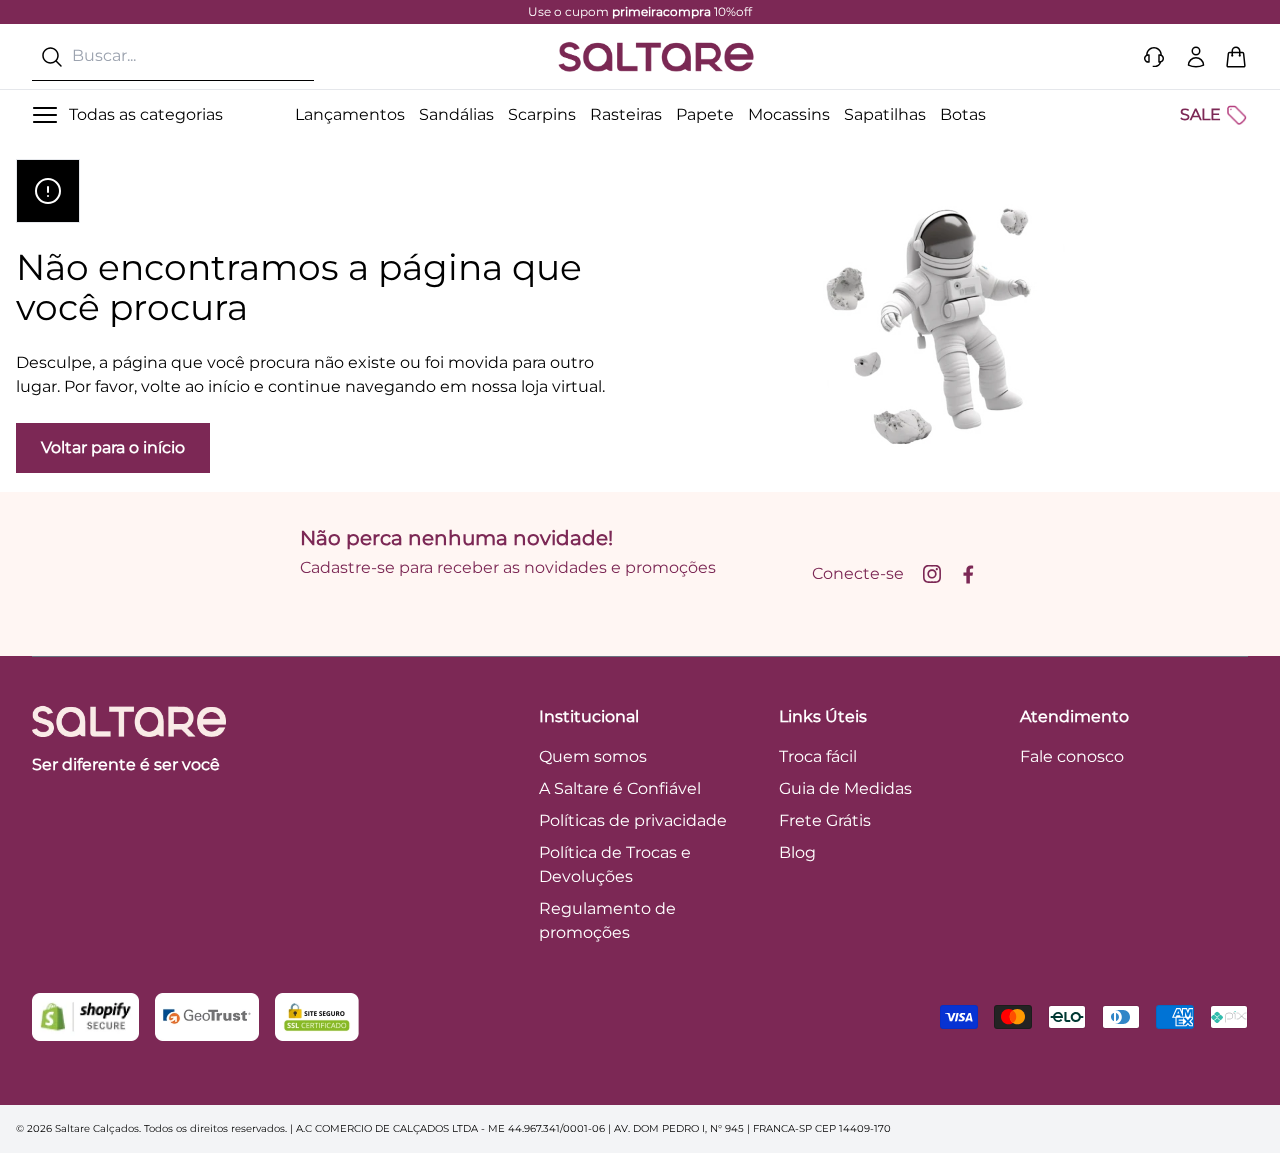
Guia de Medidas (845, 788)
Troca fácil (818, 756)
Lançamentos (350, 114)
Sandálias (456, 114)
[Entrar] (1196, 57)
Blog (797, 852)
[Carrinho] (1236, 57)
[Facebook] (968, 574)
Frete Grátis (825, 820)
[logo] (656, 57)
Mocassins (789, 114)
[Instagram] (932, 574)
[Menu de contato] (1154, 57)
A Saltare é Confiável (620, 788)
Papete (705, 114)
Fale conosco (1072, 756)
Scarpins (542, 114)
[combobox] (173, 56)
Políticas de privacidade (633, 820)
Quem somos (593, 756)
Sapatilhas (885, 114)
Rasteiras (626, 114)
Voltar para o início (113, 447)
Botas (963, 114)
